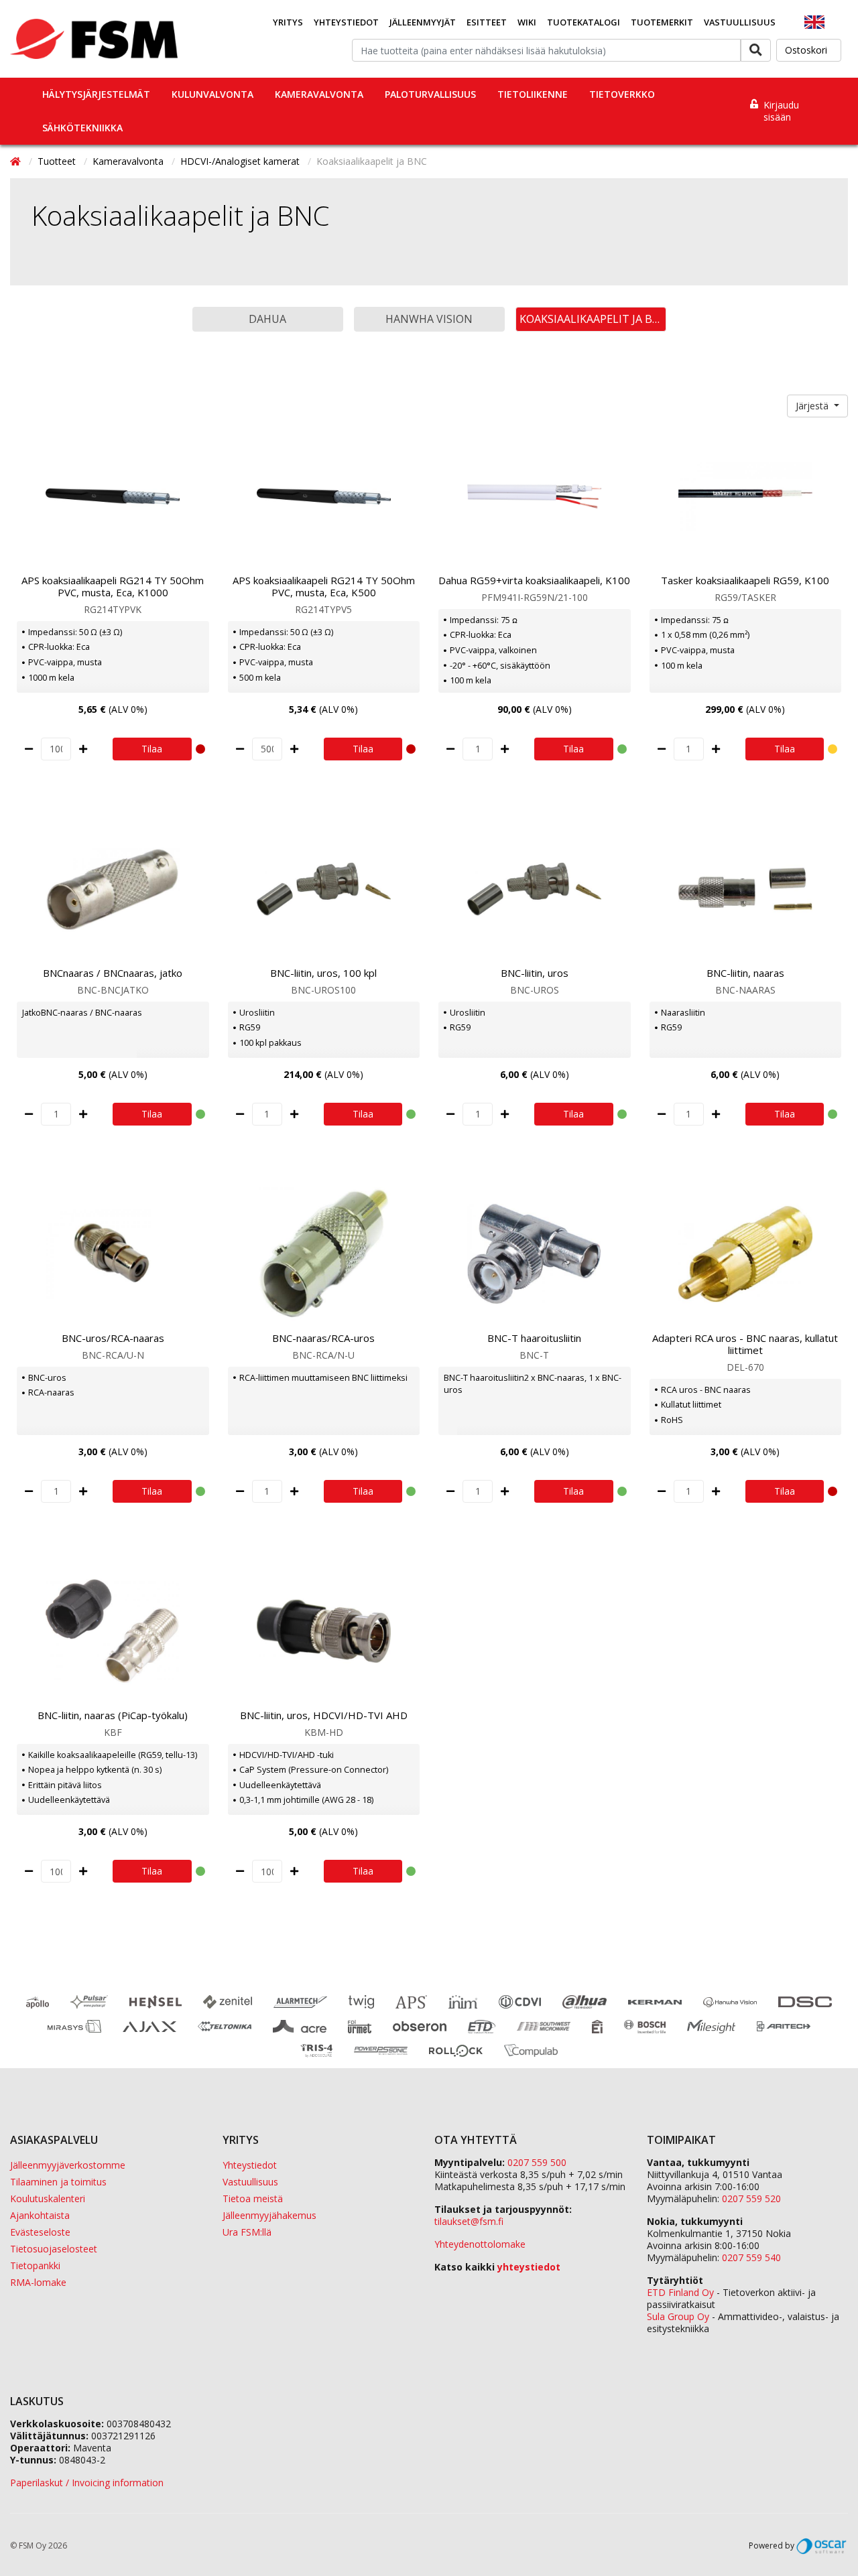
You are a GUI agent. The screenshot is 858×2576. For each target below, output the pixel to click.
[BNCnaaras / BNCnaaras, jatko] (113, 889)
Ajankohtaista (40, 2215)
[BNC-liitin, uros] (535, 889)
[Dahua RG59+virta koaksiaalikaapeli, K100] (535, 496)
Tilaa (152, 749)
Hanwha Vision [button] (429, 319)
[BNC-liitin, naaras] (746, 889)
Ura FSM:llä (247, 2232)
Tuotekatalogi (584, 22)
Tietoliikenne (533, 94)
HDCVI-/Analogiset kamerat (241, 161)
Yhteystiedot (346, 22)
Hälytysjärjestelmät (96, 94)
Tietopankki (35, 2265)
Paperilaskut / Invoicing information (87, 2483)
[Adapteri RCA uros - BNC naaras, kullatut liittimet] (746, 1254)
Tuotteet (58, 161)
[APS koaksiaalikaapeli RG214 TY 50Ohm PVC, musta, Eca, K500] (324, 496)
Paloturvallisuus (430, 94)
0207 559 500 (537, 2162)
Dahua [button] (267, 319)
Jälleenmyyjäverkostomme (68, 2165)
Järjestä (813, 406)
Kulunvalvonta (212, 94)
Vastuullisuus (740, 22)
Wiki (527, 22)
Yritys (288, 22)
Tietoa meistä (253, 2198)
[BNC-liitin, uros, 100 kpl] (324, 889)
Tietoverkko (622, 94)
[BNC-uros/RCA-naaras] (113, 1254)
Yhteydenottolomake (480, 2244)
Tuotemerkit (662, 22)
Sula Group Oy (678, 2316)
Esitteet (487, 22)
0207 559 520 (751, 2198)
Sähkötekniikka (82, 128)
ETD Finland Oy (680, 2292)
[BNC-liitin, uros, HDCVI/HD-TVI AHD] (324, 1631)
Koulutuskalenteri (48, 2198)
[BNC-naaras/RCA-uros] (324, 1254)
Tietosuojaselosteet (54, 2249)
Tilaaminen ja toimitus (58, 2182)
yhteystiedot (529, 2267)
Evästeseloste (40, 2232)
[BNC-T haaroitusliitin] (535, 1254)
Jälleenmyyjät (423, 22)
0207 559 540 (751, 2257)
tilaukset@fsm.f (469, 2221)
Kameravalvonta (319, 94)
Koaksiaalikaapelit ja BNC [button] (593, 319)
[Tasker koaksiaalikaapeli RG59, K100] (746, 496)
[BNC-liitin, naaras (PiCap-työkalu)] (113, 1631)
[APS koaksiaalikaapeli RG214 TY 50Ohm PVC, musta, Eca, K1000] (113, 496)
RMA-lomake (38, 2282)
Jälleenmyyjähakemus (269, 2215)
